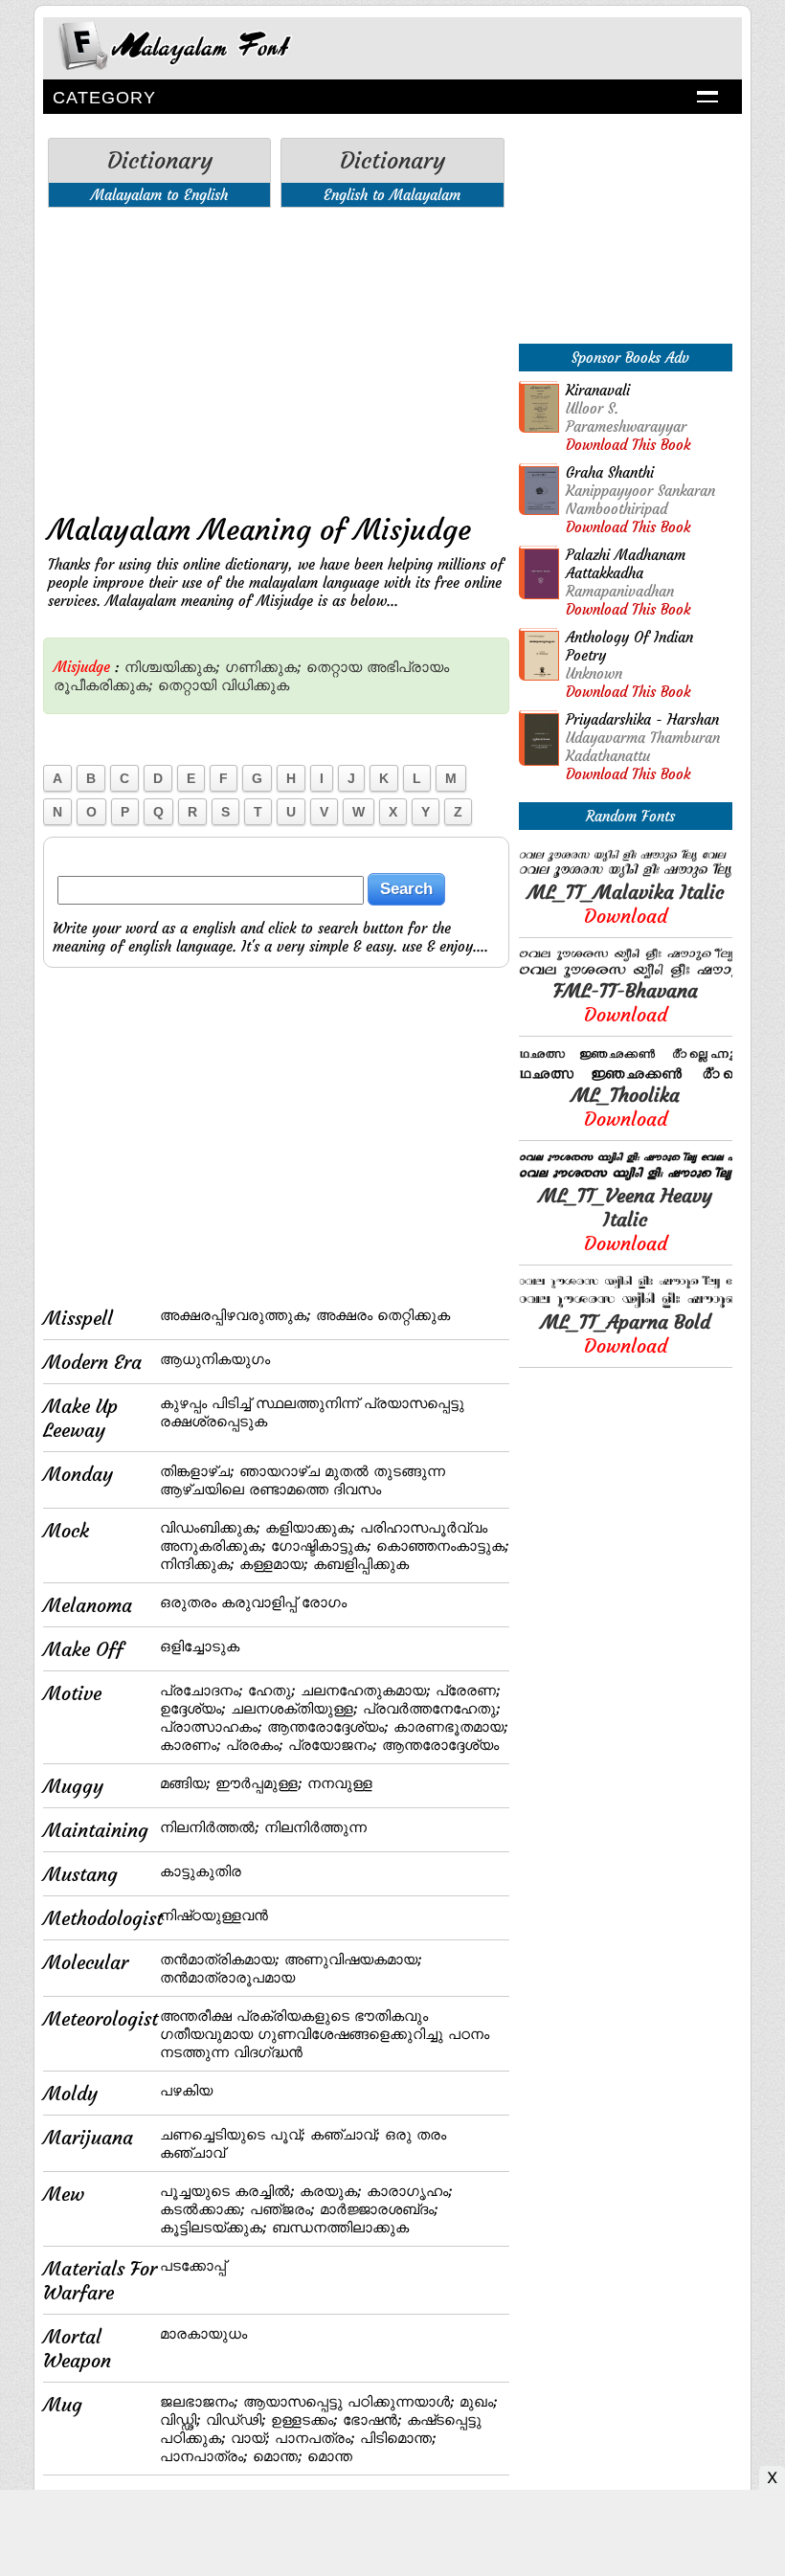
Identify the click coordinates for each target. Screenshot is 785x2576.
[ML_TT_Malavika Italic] (626, 874)
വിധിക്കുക (255, 685)
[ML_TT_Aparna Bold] (626, 1304)
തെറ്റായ (334, 667)
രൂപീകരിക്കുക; (103, 685)
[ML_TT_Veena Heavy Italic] (626, 1178)
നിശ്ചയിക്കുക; (172, 667)
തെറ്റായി (187, 685)
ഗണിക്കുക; (263, 667)
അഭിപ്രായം (408, 667)
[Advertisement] (276, 356)
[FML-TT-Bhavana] (626, 973)
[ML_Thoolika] (626, 1077)
